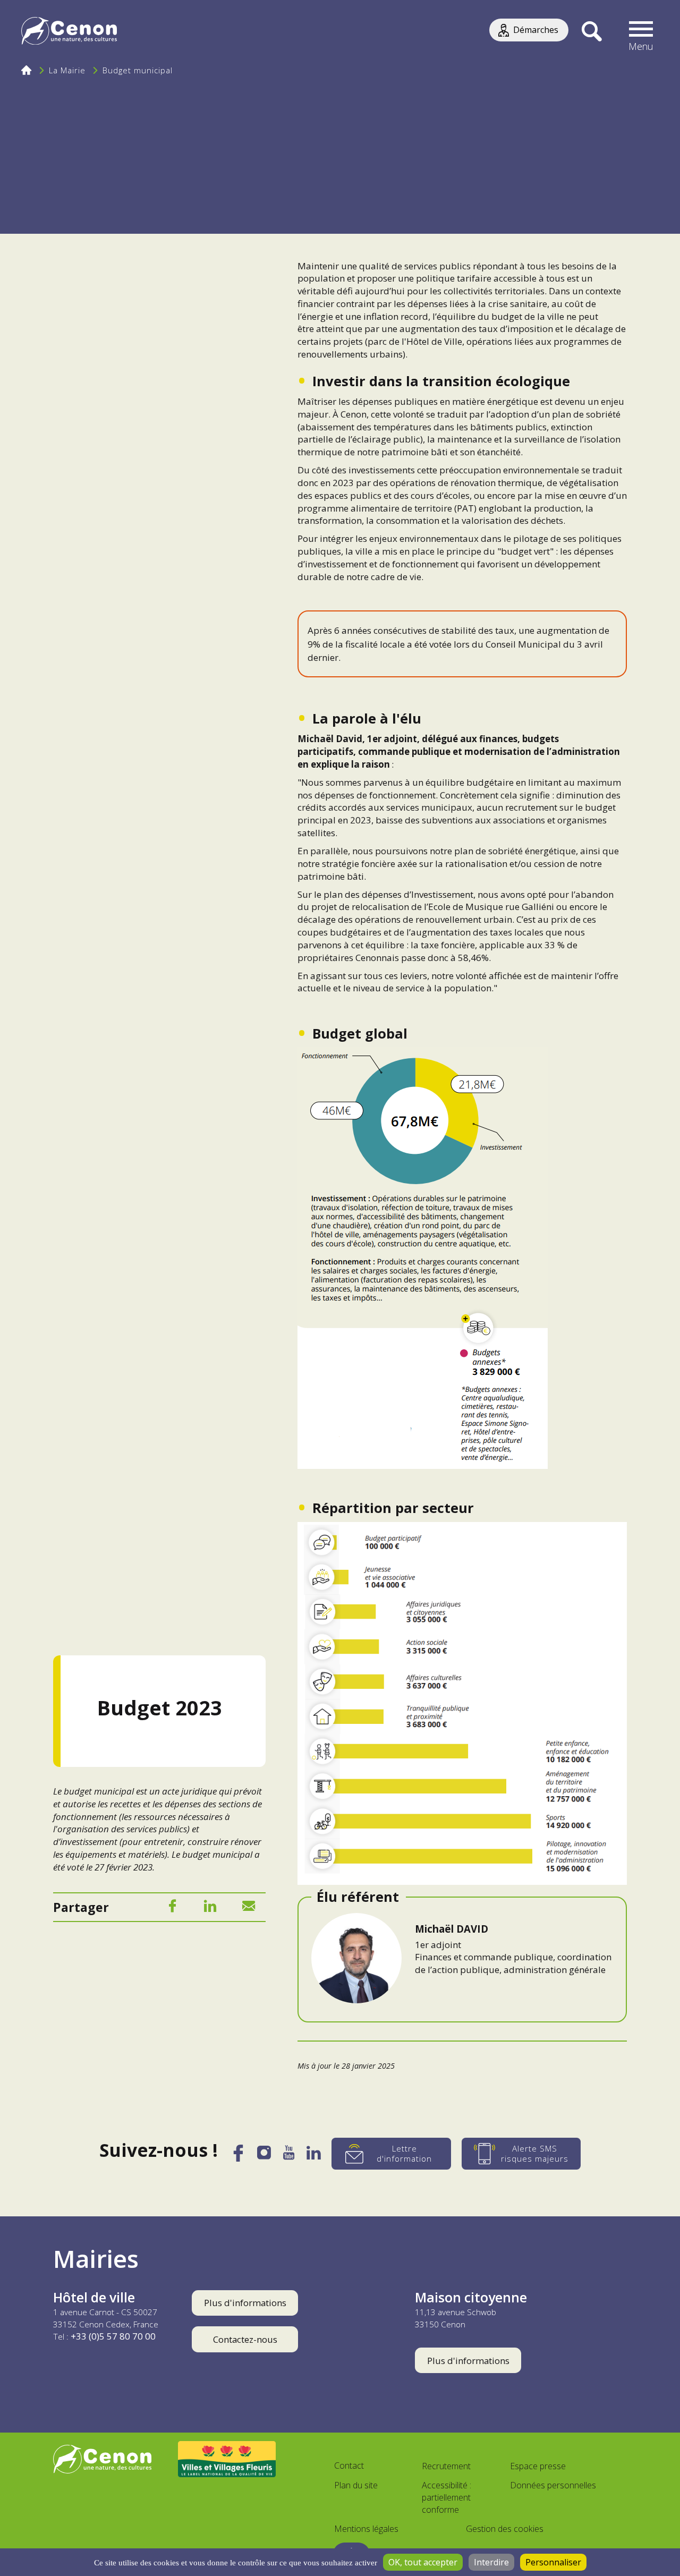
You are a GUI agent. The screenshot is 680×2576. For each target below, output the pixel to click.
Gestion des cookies (505, 2529)
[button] (641, 32)
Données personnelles (553, 2485)
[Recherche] (592, 32)
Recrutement (446, 2466)
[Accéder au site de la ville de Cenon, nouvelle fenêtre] (102, 2459)
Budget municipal (138, 70)
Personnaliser (553, 2562)
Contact (349, 2466)
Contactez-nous (245, 2339)
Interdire (491, 2562)
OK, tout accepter (423, 2562)
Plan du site (356, 2485)
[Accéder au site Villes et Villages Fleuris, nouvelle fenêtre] (227, 2459)
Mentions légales (366, 2529)
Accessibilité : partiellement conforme (447, 2497)
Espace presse (538, 2466)
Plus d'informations (245, 2303)
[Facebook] (172, 1908)
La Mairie (67, 70)
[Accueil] (69, 32)
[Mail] (249, 1908)
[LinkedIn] (210, 1908)
